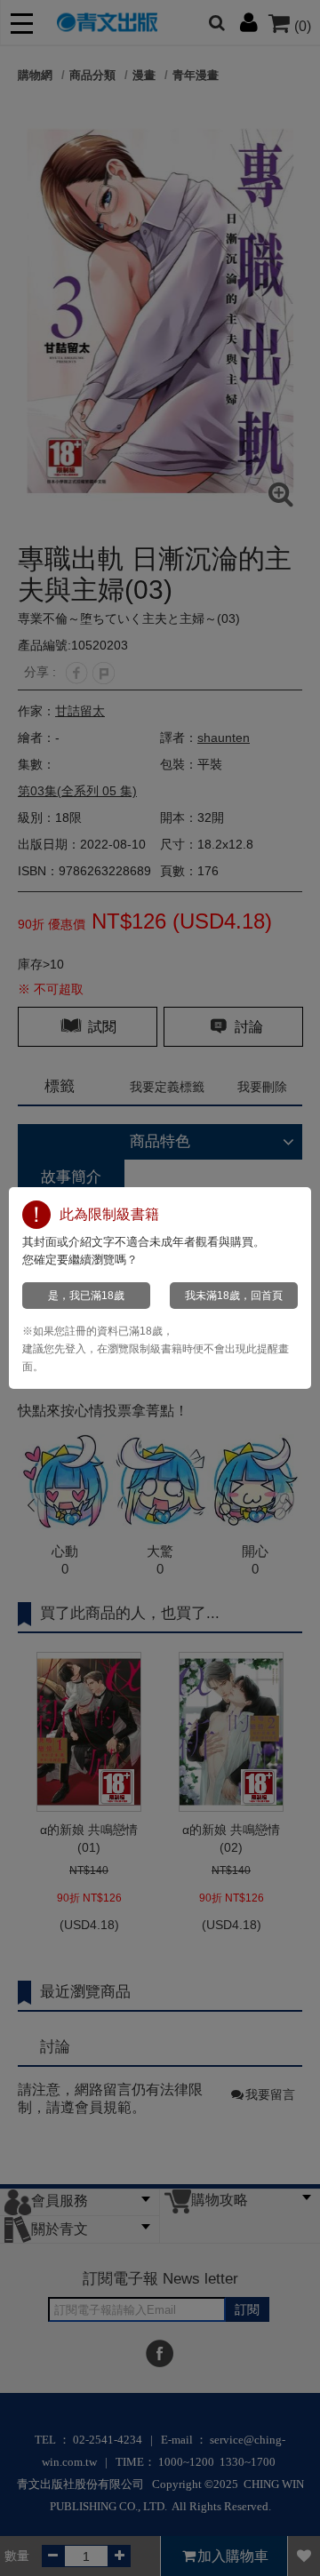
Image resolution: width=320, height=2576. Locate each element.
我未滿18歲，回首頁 (234, 1296)
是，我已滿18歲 (86, 1296)
